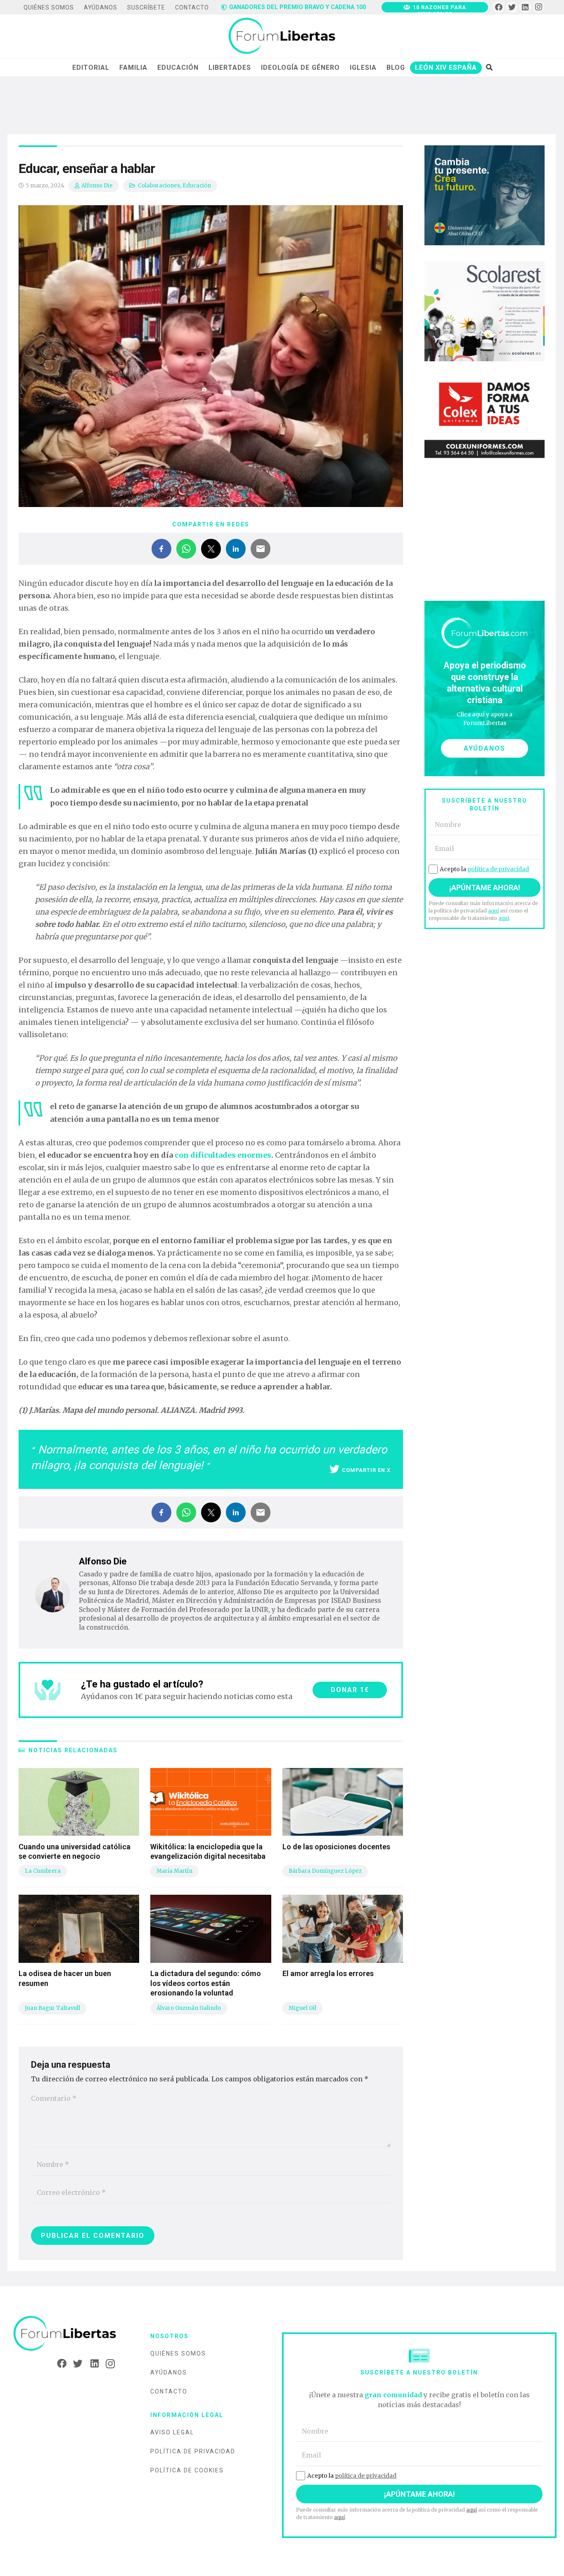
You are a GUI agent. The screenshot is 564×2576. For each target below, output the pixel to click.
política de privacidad (498, 869)
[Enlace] (282, 36)
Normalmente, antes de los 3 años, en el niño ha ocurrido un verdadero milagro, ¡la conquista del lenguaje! (209, 1457)
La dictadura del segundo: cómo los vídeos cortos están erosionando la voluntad (206, 1983)
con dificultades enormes (223, 1155)
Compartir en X (366, 1470)
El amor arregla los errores (328, 1973)
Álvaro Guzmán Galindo (189, 2008)
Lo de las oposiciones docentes (336, 1847)
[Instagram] (539, 7)
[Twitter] (512, 7)
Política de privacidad (193, 2451)
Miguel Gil (302, 2008)
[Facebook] (499, 7)
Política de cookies (187, 2470)
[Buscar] (489, 67)
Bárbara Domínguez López (325, 1871)
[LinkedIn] (525, 7)
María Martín (174, 1871)
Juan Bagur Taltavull (52, 2008)
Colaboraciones (159, 186)
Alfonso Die (97, 186)
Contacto (169, 2391)
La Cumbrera (43, 1871)
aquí (493, 911)
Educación (197, 186)
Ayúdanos (169, 2372)
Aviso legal (172, 2432)
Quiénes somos (178, 2353)
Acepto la (484, 869)
